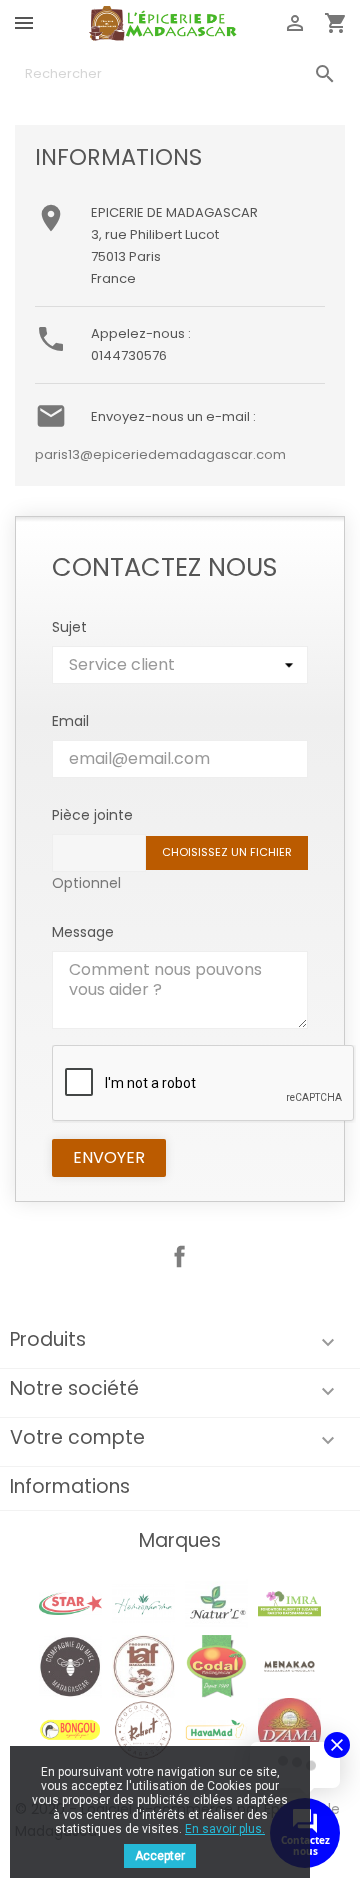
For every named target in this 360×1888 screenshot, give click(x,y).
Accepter (160, 1856)
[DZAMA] (289, 1729)
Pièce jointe (92, 815)
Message (83, 932)
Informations (70, 1486)
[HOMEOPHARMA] (143, 1602)
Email (70, 721)
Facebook (180, 1257)
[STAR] (70, 1602)
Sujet (69, 627)
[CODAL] (216, 1665)
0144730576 (129, 355)
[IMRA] (289, 1602)
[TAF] (143, 1665)
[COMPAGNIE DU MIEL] (70, 1665)
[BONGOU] (70, 1729)
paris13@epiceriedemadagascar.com (160, 454)
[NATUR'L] (216, 1602)
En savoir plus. (225, 1829)
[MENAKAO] (289, 1665)
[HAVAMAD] (216, 1729)
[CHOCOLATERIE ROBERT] (143, 1729)
